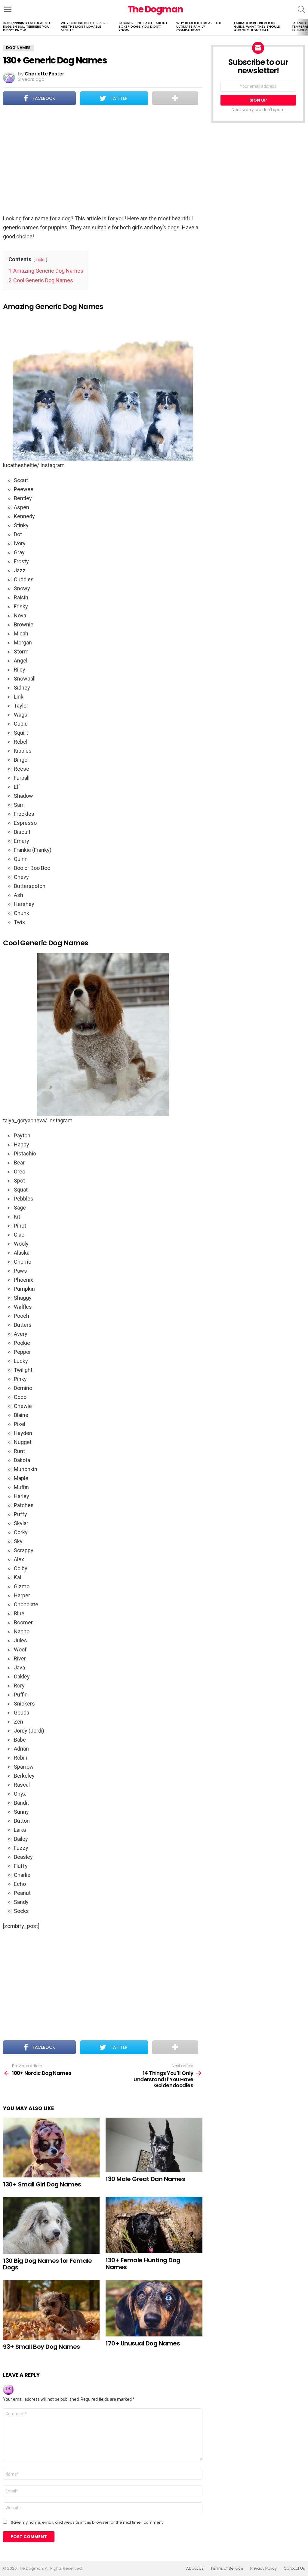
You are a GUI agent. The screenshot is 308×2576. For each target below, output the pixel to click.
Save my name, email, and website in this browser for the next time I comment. (87, 2522)
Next (305, 27)
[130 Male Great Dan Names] (154, 2145)
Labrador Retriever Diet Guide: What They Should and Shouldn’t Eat (257, 26)
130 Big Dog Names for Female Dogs (47, 2264)
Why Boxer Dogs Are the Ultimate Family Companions (199, 26)
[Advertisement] (103, 161)
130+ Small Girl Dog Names (42, 2184)
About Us (195, 2568)
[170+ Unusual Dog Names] (154, 2308)
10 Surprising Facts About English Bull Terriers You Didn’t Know (28, 26)
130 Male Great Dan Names (145, 2179)
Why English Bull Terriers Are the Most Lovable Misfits (84, 26)
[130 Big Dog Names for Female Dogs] (51, 2225)
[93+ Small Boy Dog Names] (51, 2310)
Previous (3, 27)
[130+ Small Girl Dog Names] (51, 2148)
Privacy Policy (263, 2568)
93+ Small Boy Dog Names (42, 2347)
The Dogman (155, 9)
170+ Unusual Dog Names (143, 2343)
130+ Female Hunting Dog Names (143, 2264)
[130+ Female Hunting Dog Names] (154, 2225)
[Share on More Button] (175, 98)
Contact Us (294, 2568)
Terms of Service (227, 2568)
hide (40, 260)
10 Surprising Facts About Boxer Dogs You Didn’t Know (143, 26)
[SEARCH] (301, 9)
